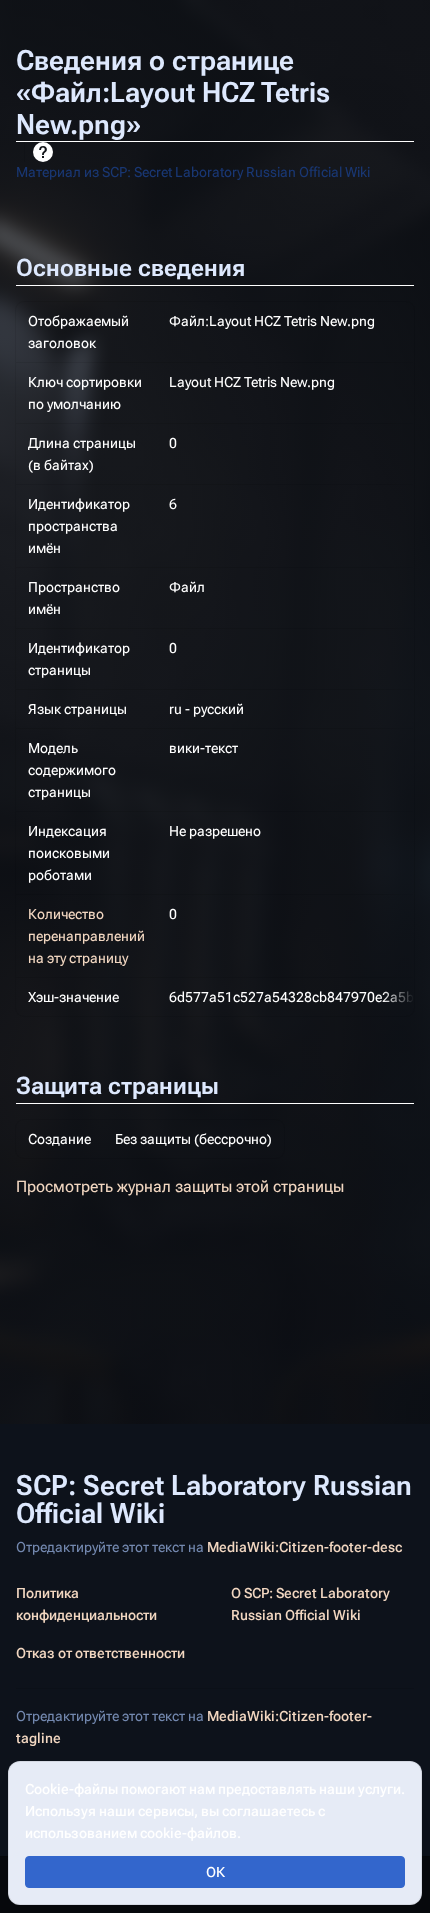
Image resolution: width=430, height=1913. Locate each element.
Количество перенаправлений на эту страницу (86, 936)
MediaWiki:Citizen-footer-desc (304, 1547)
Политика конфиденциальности (86, 1604)
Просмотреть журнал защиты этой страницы (180, 1186)
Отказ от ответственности (100, 1653)
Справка (43, 152)
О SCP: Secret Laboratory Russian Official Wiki (310, 1604)
